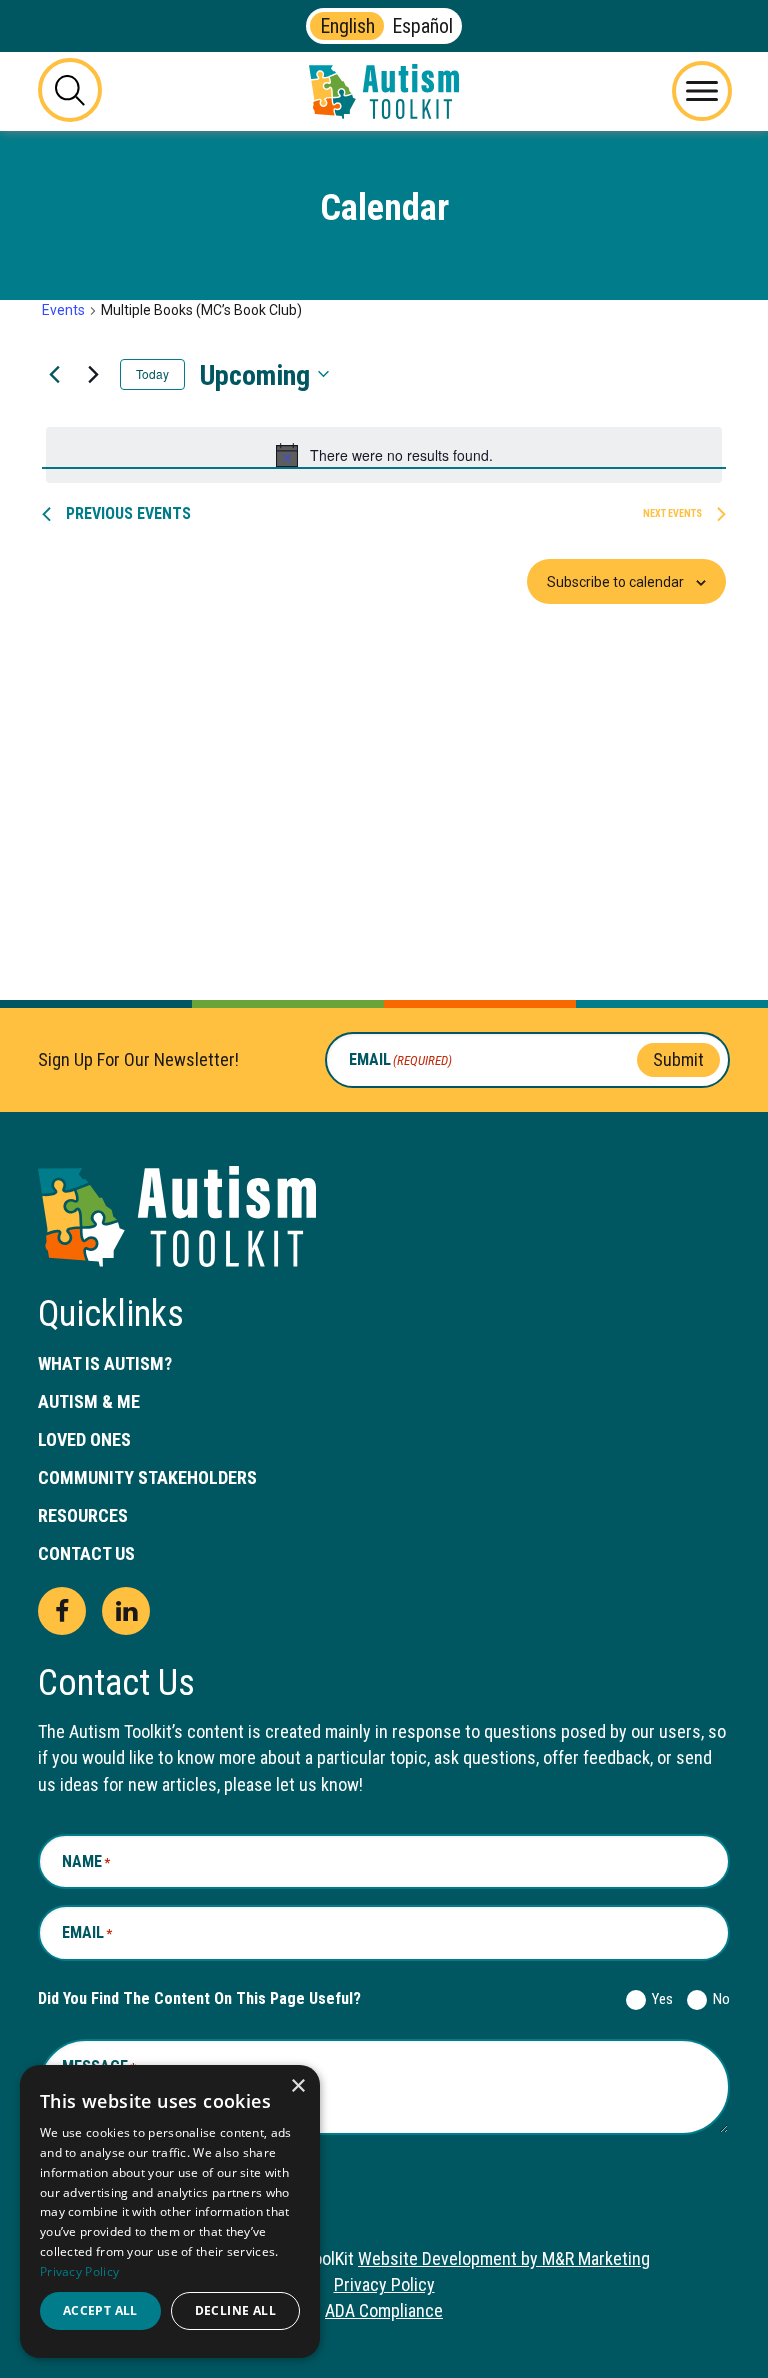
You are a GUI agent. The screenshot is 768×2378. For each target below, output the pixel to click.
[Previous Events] (54, 374)
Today (152, 373)
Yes (658, 1999)
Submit (678, 1059)
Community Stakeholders (147, 1477)
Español (422, 26)
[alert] (384, 455)
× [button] (297, 2086)
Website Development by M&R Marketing (504, 2258)
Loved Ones (84, 1439)
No (717, 1999)
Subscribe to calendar (615, 582)
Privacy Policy (384, 2284)
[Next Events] (93, 374)
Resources (83, 1515)
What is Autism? (105, 1363)
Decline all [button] (235, 2310)
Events (63, 310)
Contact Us (86, 1553)
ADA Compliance (384, 2310)
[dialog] (170, 2211)
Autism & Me (89, 1401)
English (347, 26)
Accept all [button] (100, 2310)
